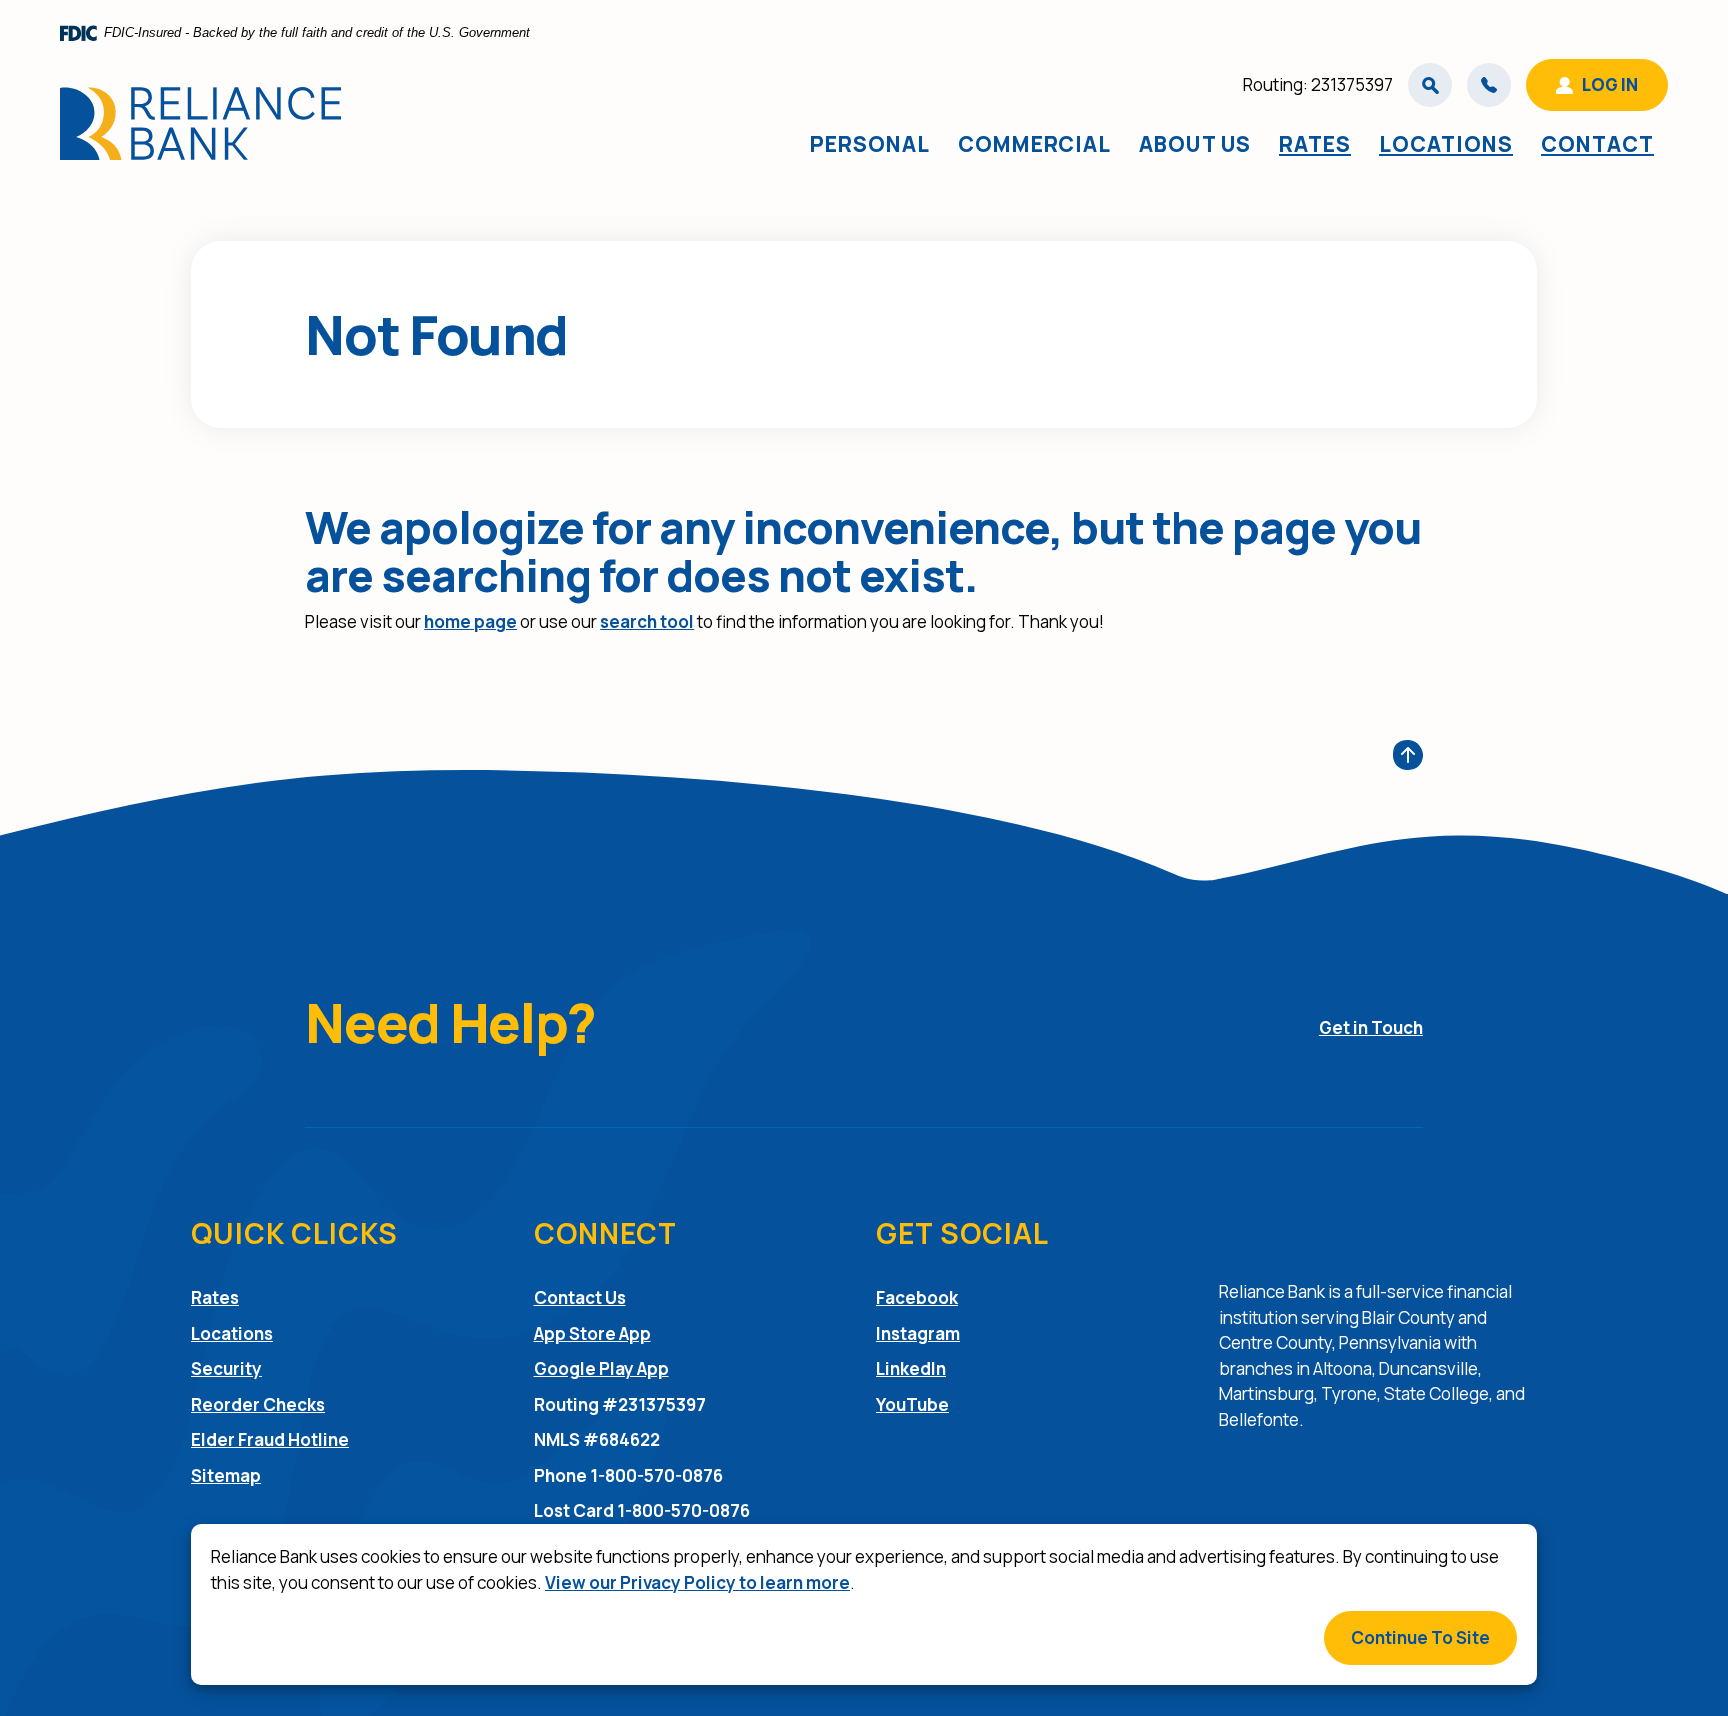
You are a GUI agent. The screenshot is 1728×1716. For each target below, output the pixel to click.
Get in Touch (1371, 1027)
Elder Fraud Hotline (270, 1439)
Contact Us (580, 1297)
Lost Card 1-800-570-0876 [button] (642, 1510)
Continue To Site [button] (1420, 1637)
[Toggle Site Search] (1430, 85)
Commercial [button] (1034, 144)
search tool (647, 621)
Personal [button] (870, 144)
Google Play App (601, 1368)
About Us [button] (1195, 144)
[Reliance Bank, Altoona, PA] (200, 123)
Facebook (917, 1297)
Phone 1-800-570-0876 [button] (628, 1475)
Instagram (918, 1333)
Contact (1597, 144)
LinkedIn (911, 1368)
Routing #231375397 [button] (620, 1404)
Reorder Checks (258, 1404)
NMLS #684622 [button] (597, 1439)
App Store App (592, 1333)
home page (470, 621)
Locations (1446, 144)
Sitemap (226, 1475)
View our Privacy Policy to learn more (697, 1582)
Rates (1315, 144)
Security (226, 1368)
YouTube (912, 1404)
